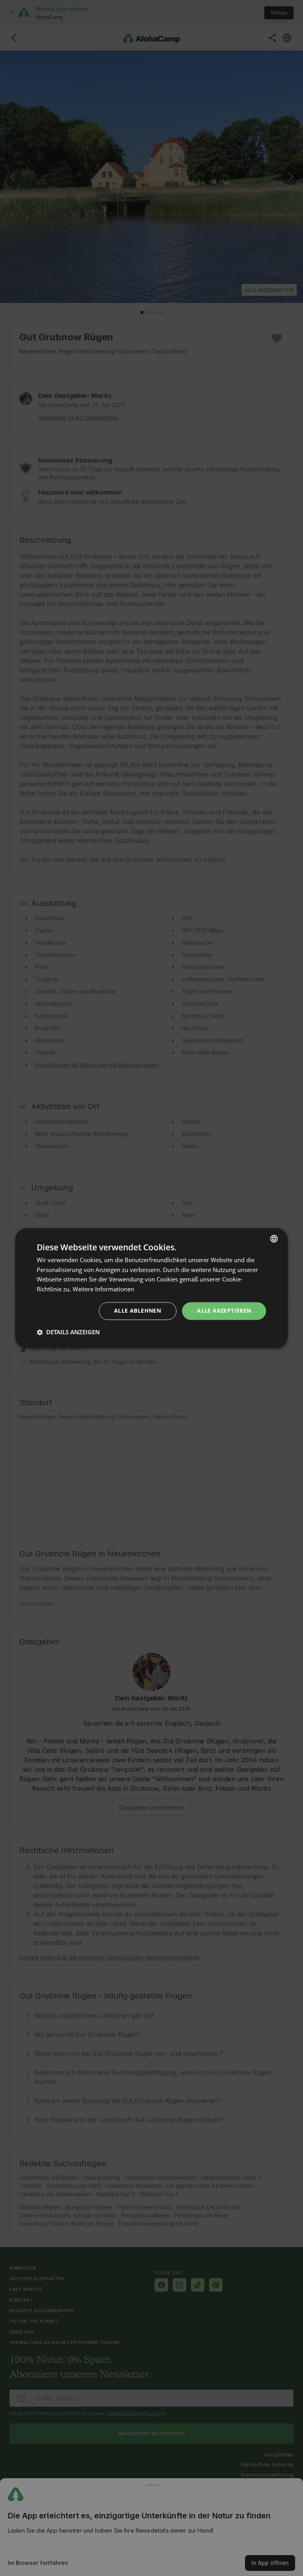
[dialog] (151, 1288)
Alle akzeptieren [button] (224, 1310)
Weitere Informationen (103, 1289)
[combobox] (274, 1238)
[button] (68, 1332)
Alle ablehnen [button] (137, 1310)
